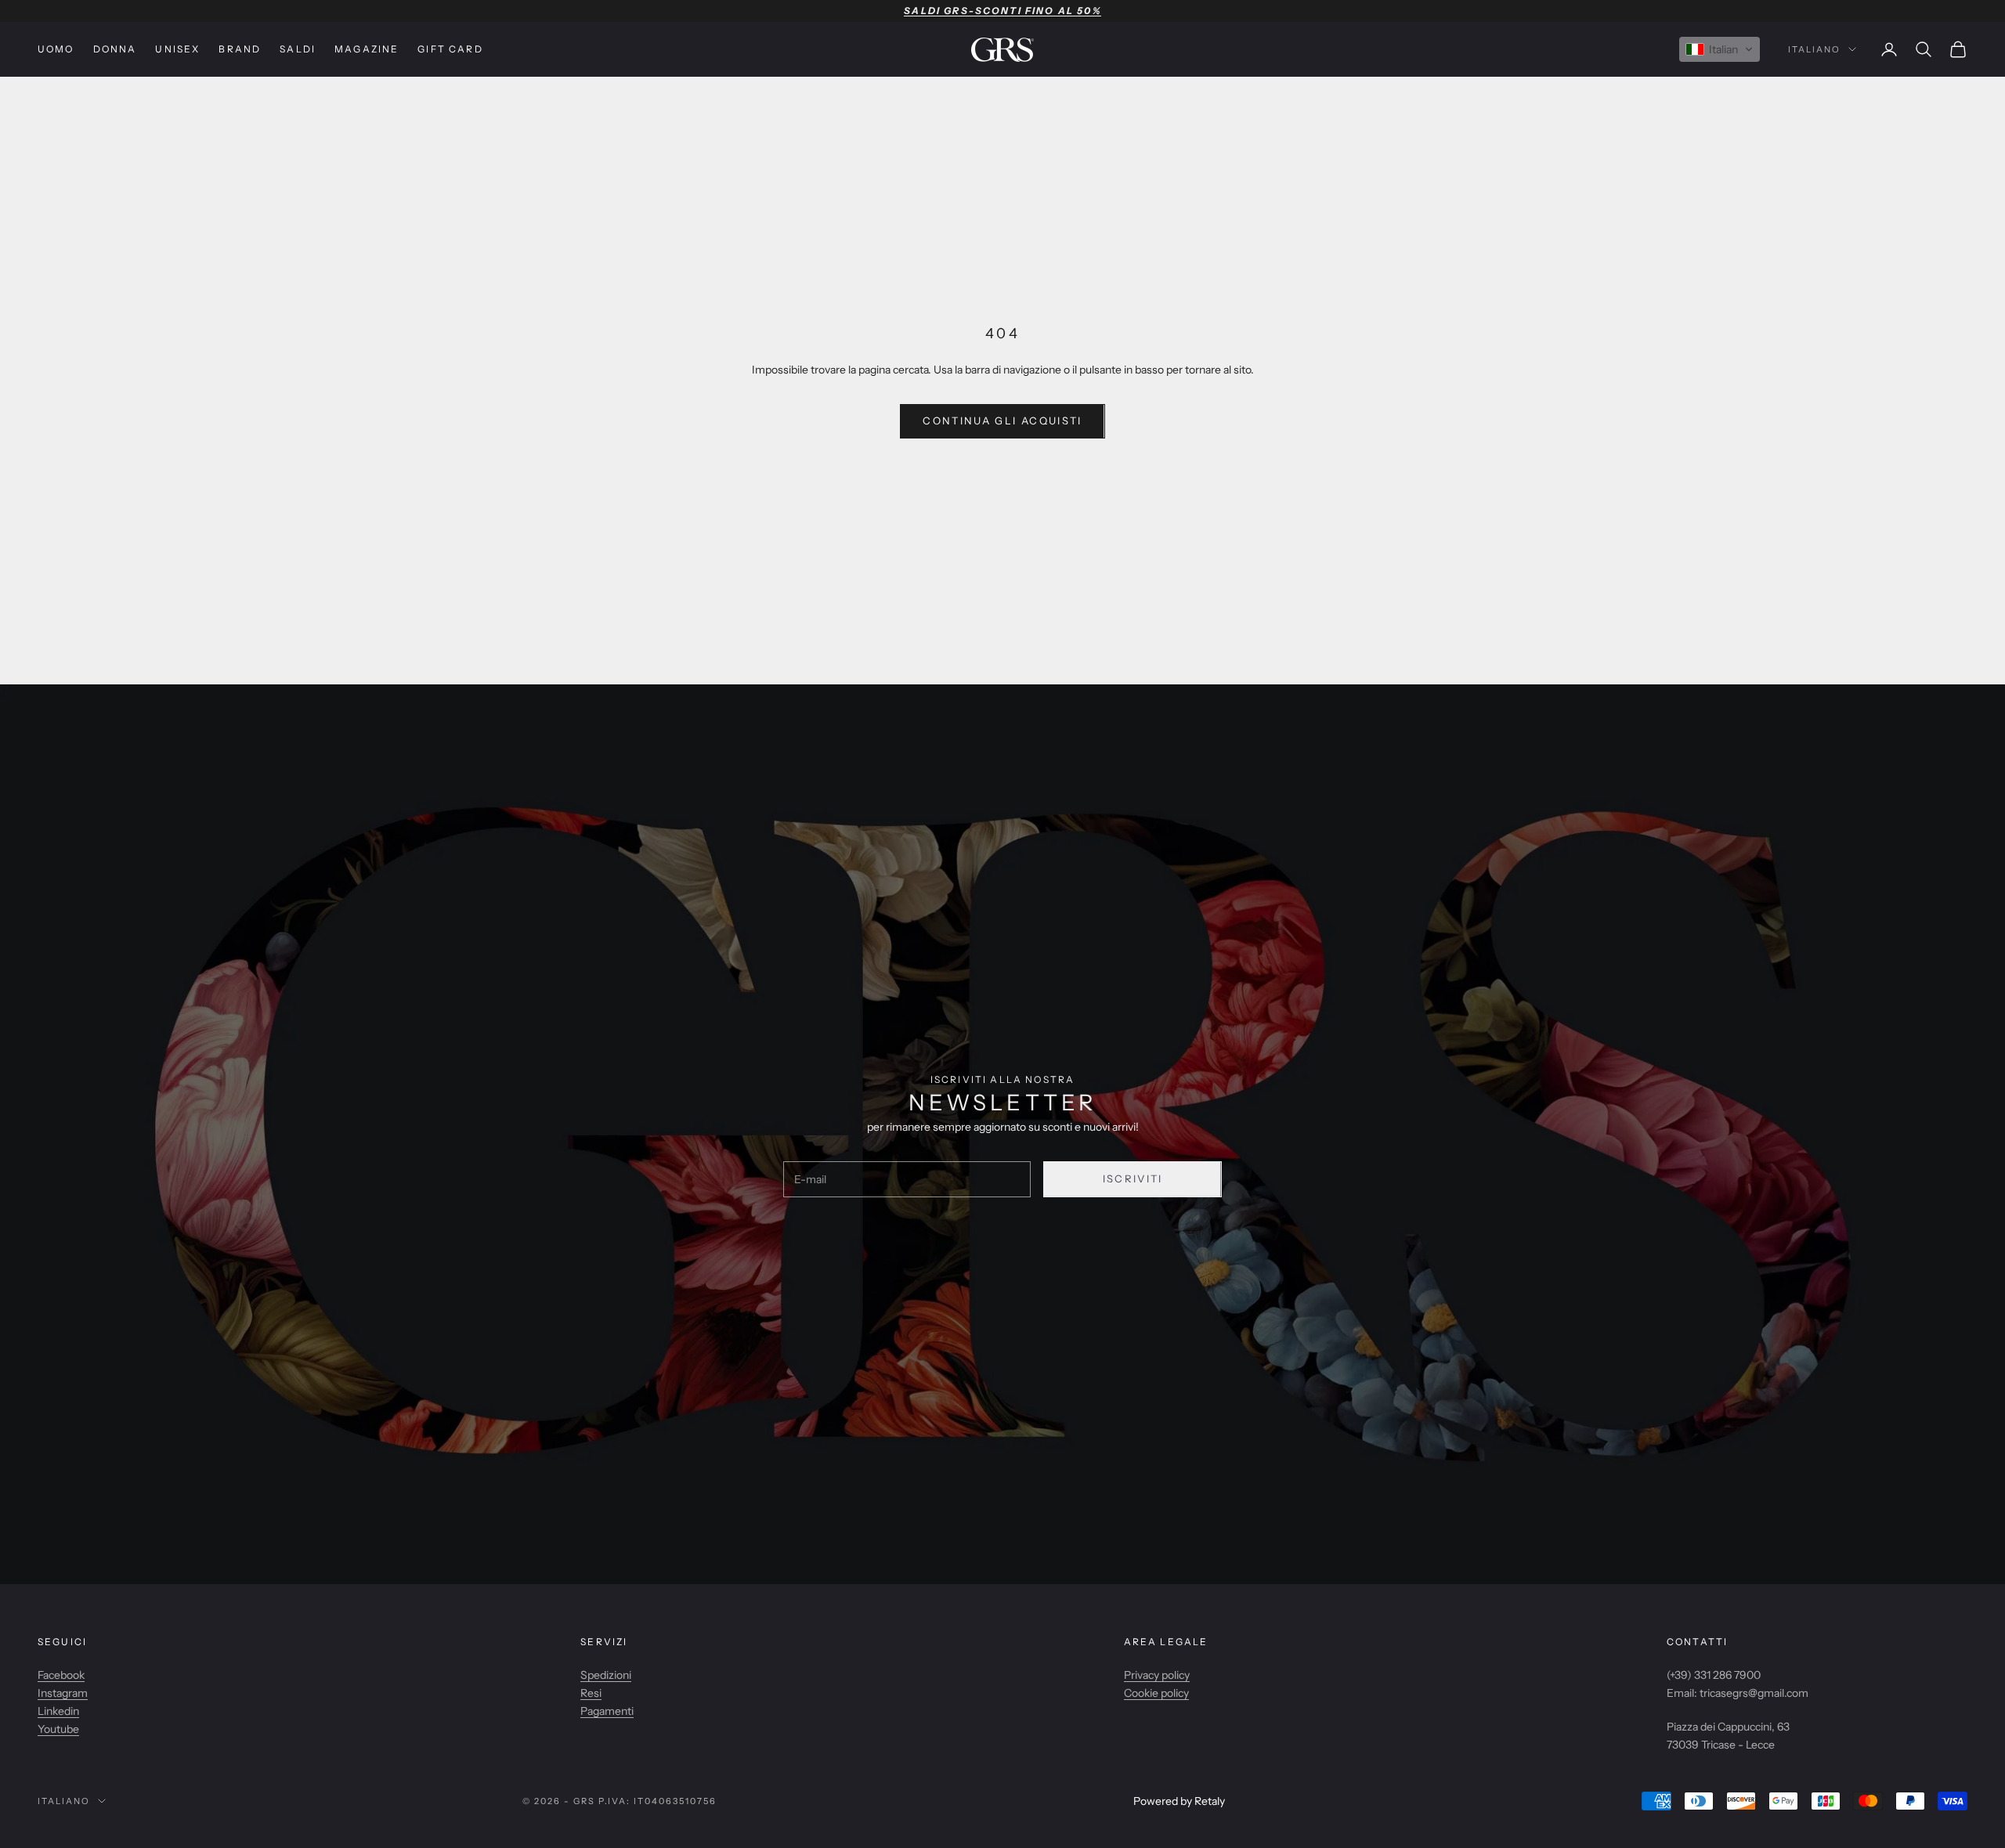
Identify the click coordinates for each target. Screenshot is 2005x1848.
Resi (591, 1693)
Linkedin (58, 1711)
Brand (240, 49)
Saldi (298, 49)
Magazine (367, 49)
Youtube (58, 1729)
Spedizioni (606, 1675)
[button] (1720, 49)
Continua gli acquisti (1002, 420)
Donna (115, 49)
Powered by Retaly (1179, 1801)
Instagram (63, 1693)
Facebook (61, 1675)
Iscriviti (1133, 1178)
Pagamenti (607, 1711)
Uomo (56, 49)
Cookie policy (1156, 1693)
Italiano (1814, 49)
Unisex (177, 49)
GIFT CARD (450, 49)
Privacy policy (1157, 1675)
